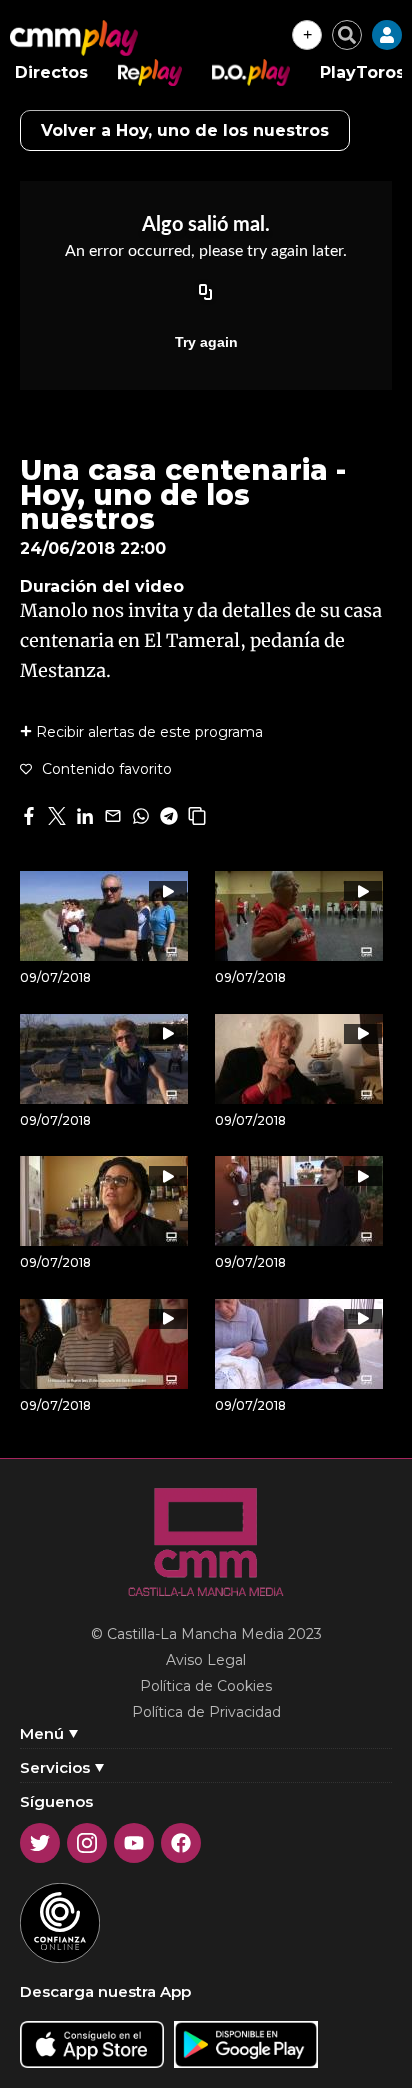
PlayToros (362, 72)
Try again (206, 342)
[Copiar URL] (206, 294)
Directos (51, 72)
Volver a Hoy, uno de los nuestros (185, 130)
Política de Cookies (206, 1686)
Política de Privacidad (206, 1712)
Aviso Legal (206, 1660)
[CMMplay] (74, 38)
